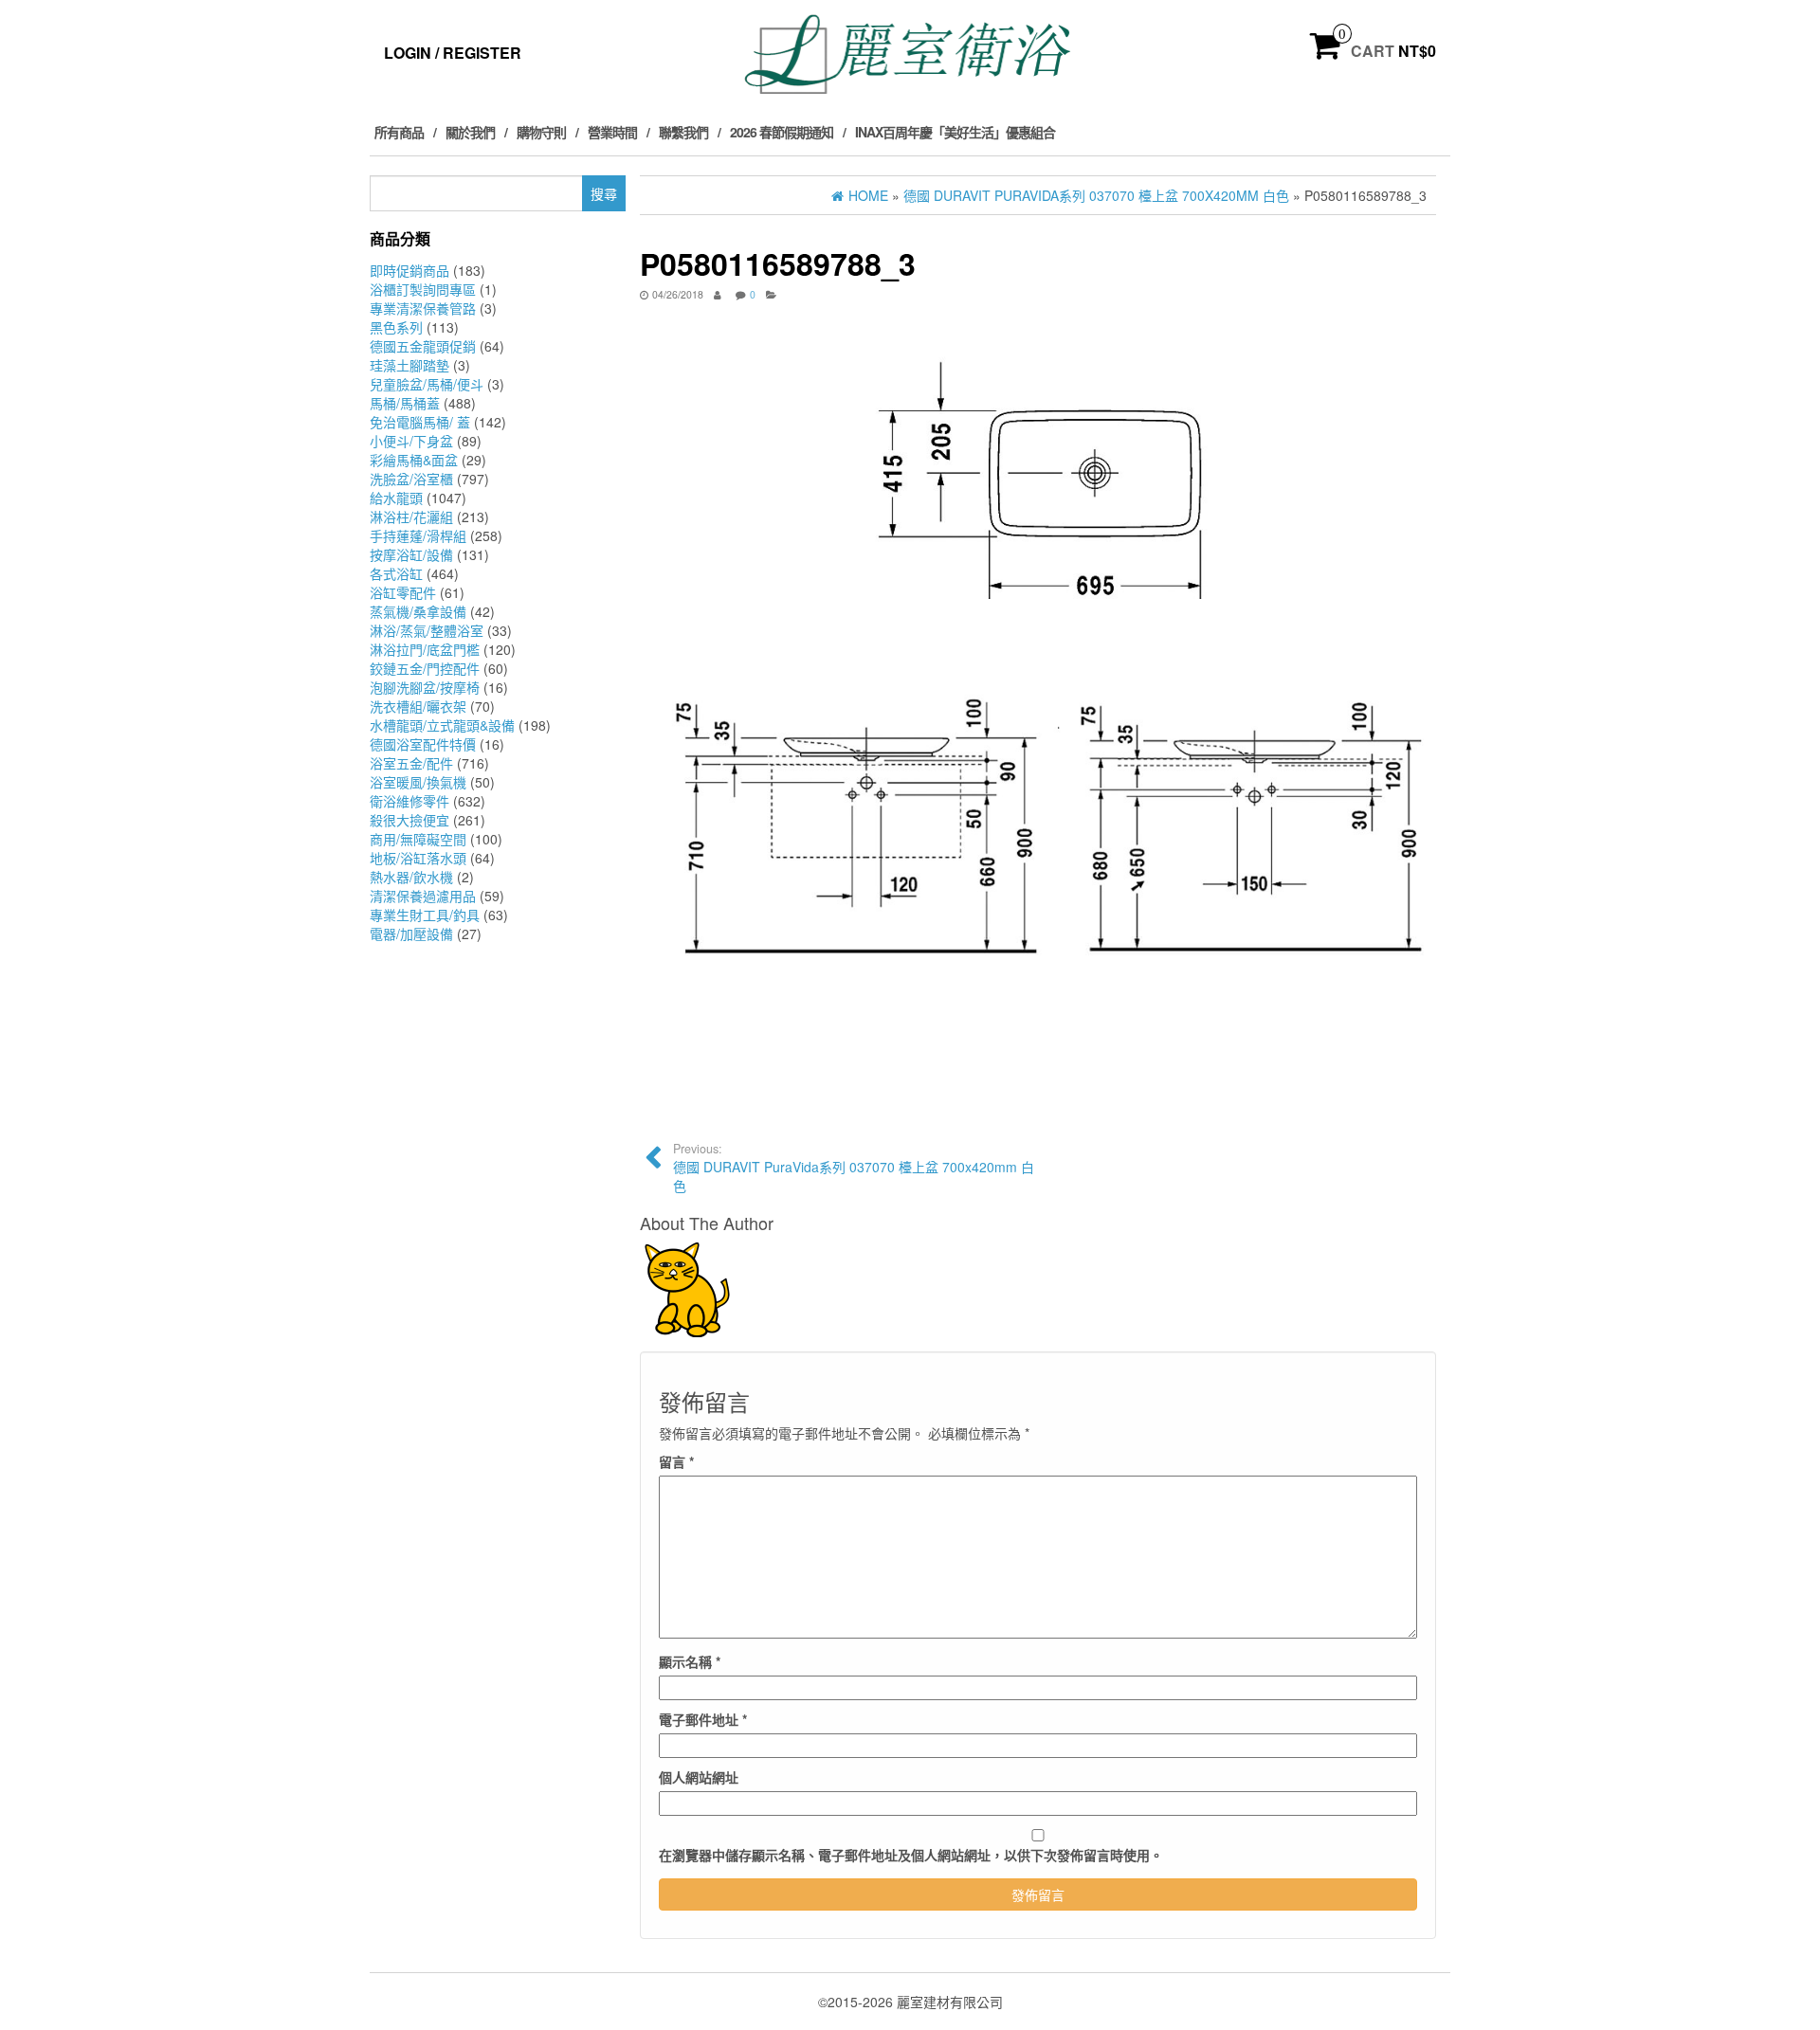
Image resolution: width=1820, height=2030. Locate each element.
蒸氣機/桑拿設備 (418, 611)
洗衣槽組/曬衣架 (418, 706)
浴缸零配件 (403, 592)
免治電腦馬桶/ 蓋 (420, 422)
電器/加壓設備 (411, 933)
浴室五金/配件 (411, 763)
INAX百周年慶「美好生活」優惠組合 (955, 132)
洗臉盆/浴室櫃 (411, 479)
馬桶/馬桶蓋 (405, 403)
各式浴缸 (396, 573)
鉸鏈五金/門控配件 (425, 668)
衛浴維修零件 (409, 801)
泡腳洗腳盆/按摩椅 (425, 687)
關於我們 (470, 132)
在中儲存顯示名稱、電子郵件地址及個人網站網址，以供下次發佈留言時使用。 (911, 1855)
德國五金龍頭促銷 (423, 346)
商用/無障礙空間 (418, 839)
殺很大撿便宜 (409, 820)
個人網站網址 (699, 1777)
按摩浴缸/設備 (411, 554)
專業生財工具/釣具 (425, 915)
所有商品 (399, 132)
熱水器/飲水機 (411, 877)
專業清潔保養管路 (423, 308)
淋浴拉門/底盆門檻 (425, 649)
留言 (676, 1461)
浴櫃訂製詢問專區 (423, 289)
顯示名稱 (690, 1661)
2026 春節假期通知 (782, 132)
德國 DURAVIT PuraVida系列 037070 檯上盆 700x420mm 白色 (854, 1168)
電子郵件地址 (703, 1719)
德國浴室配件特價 (423, 744)
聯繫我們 (683, 132)
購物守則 (541, 132)
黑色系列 (396, 327)
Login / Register (453, 53)
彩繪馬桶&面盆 (414, 460)
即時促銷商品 (409, 270)
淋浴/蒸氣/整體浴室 (427, 630)
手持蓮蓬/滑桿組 (418, 535)
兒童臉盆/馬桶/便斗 (427, 384)
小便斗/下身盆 (411, 441)
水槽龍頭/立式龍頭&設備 (442, 725)
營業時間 (612, 132)
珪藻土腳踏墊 (409, 365)
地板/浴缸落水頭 (418, 858)
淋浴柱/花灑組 (411, 517)
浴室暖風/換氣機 (418, 782)
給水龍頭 (396, 498)
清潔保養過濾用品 (423, 896)
